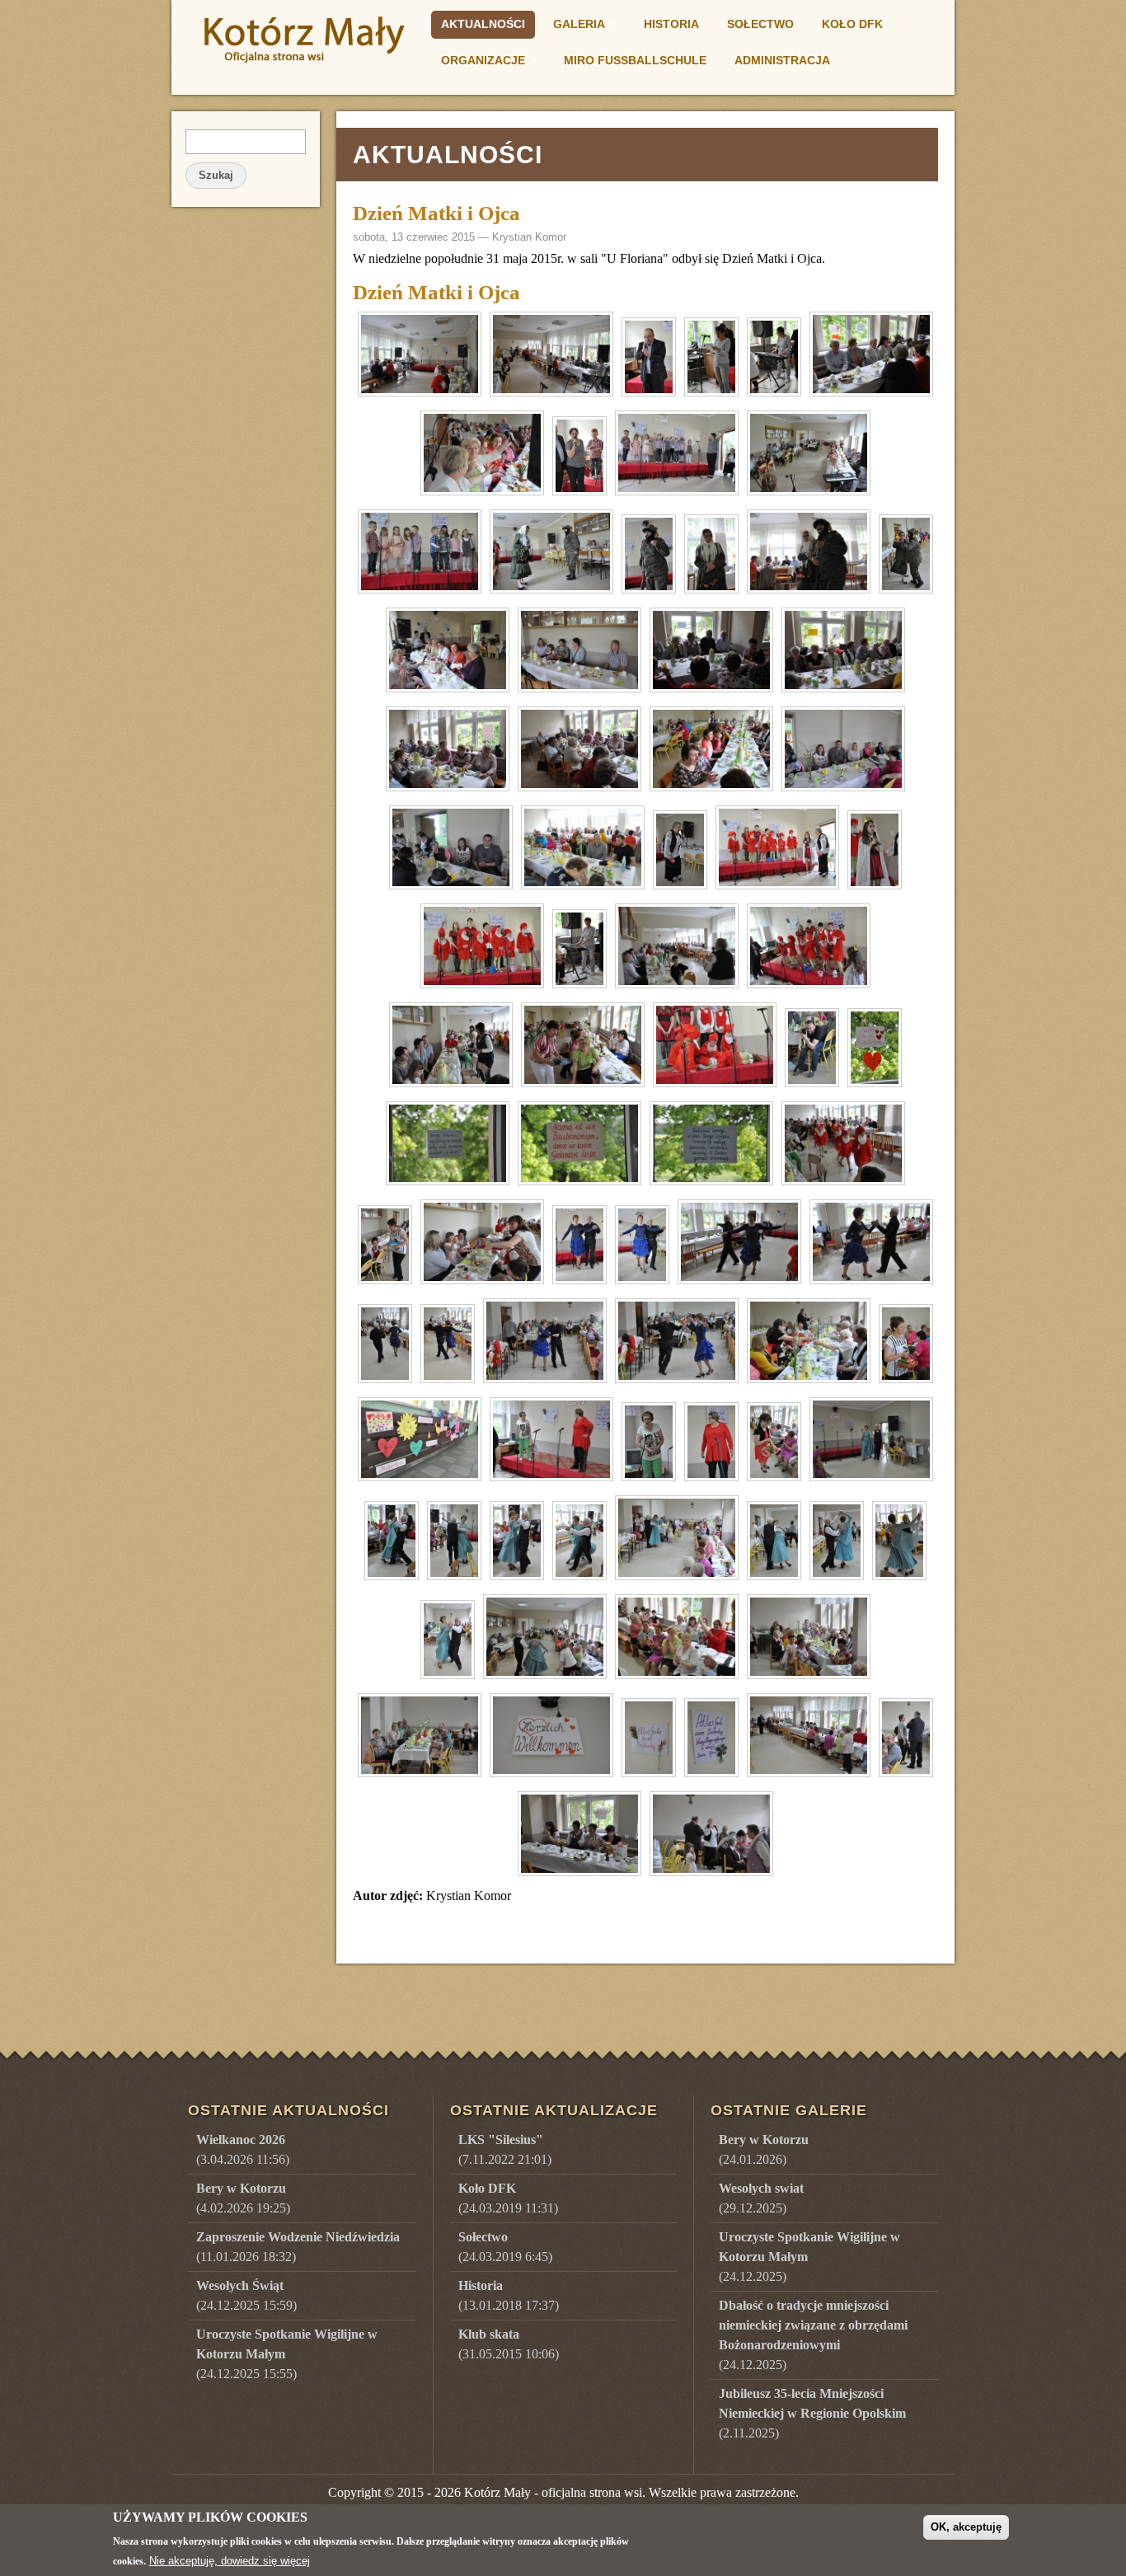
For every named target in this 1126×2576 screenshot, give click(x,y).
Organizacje (478, 63)
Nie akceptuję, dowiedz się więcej (230, 2561)
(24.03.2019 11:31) (508, 2198)
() (764, 2149)
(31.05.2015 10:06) (509, 2344)
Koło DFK (852, 24)
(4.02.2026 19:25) (243, 2198)
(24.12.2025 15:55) (287, 2354)
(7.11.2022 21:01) (505, 2149)
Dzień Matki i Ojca (436, 213)
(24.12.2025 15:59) (246, 2295)
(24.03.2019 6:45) (505, 2247)
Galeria (574, 26)
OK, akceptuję (966, 2527)
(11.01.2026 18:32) (298, 2247)
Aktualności (483, 24)
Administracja (782, 60)
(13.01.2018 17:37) (509, 2295)
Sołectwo (760, 24)
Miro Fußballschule (635, 60)
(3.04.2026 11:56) (243, 2149)
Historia (671, 24)
